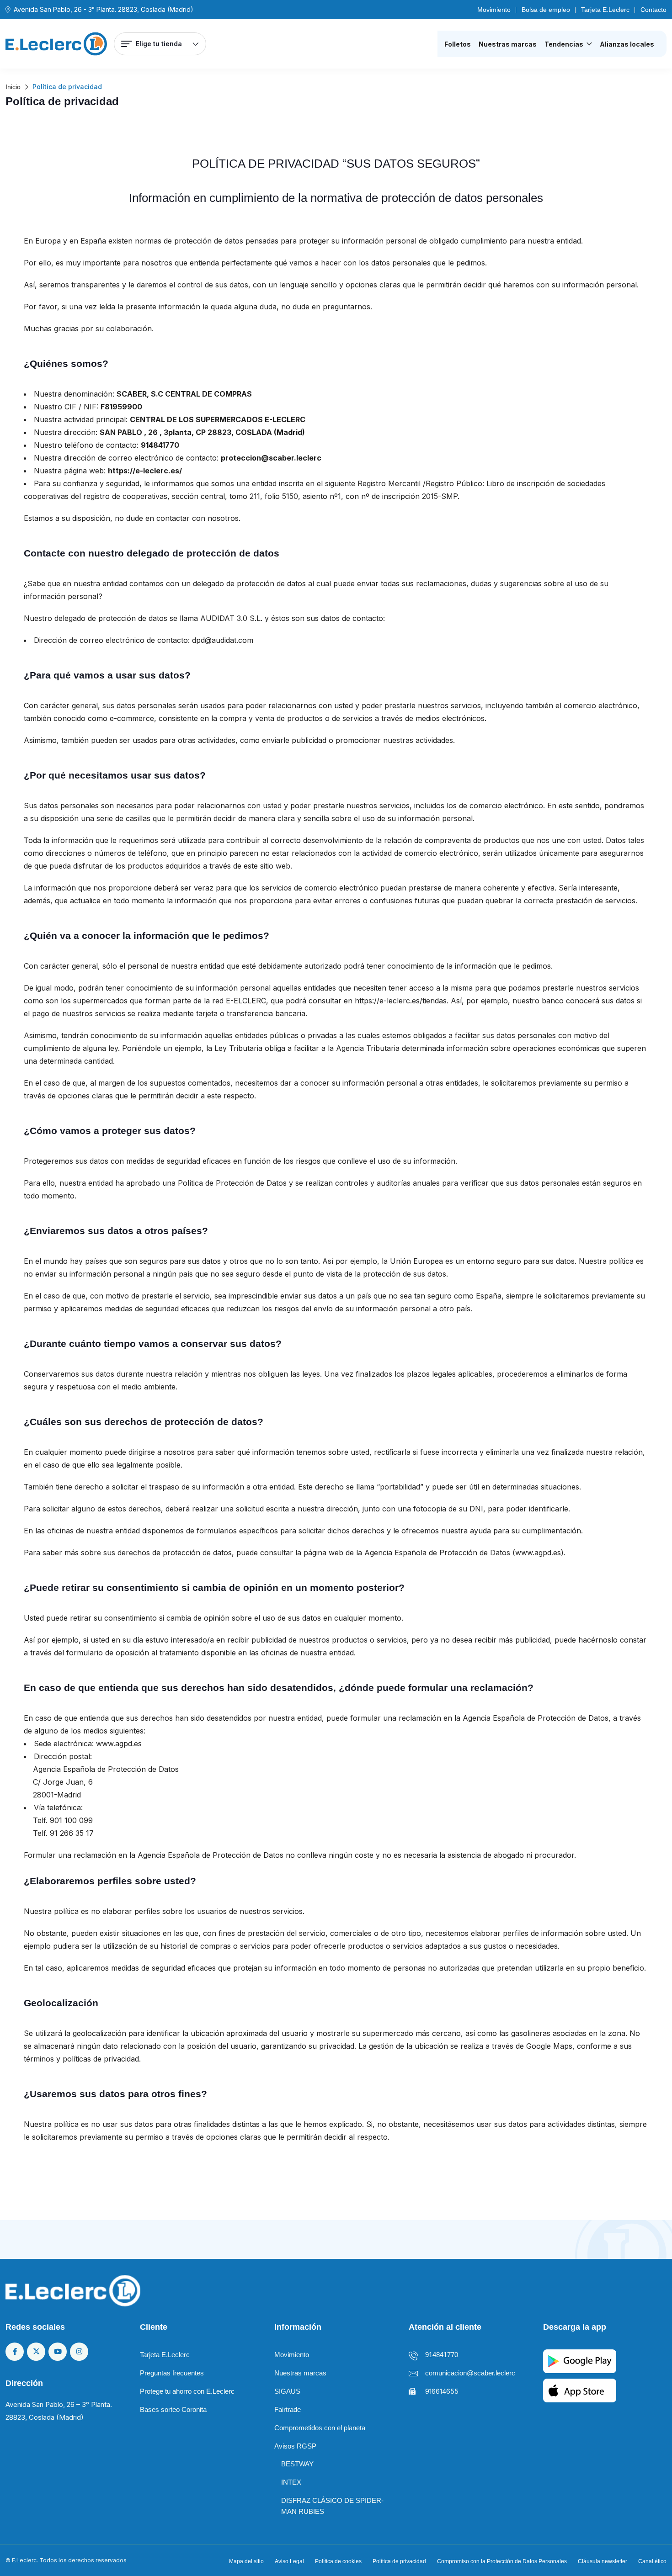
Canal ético (652, 2561)
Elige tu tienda (159, 44)
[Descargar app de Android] (580, 2360)
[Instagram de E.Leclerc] (79, 2352)
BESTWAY (297, 2464)
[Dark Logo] (56, 44)
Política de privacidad (399, 2561)
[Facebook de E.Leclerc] (15, 2352)
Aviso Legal (289, 2561)
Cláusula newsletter (603, 2561)
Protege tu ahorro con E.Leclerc (187, 2391)
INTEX (291, 2482)
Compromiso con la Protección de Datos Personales (502, 2561)
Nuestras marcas (508, 44)
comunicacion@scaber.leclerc (470, 2373)
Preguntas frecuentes (172, 2373)
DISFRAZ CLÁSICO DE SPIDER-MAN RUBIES (332, 2506)
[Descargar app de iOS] (580, 2389)
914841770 (442, 2355)
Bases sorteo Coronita (173, 2409)
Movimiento (494, 10)
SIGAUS (287, 2391)
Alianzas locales (627, 44)
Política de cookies (338, 2561)
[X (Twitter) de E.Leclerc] (36, 2352)
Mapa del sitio (246, 2561)
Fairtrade (288, 2409)
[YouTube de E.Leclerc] (58, 2352)
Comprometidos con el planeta (320, 2428)
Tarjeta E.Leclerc (605, 10)
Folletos (458, 44)
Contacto (653, 10)
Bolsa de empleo (546, 10)
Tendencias (564, 44)
